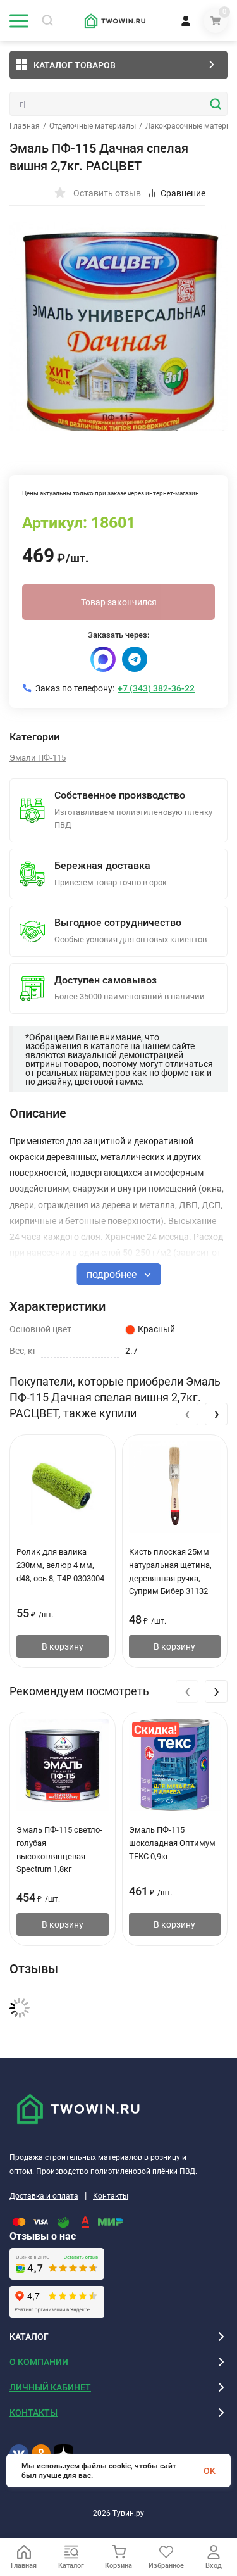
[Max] (103, 659)
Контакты (111, 2196)
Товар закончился (119, 602)
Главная (25, 126)
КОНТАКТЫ (33, 2413)
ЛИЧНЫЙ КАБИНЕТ (50, 2387)
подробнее (113, 1274)
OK (210, 2471)
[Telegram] (135, 659)
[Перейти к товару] (118, 326)
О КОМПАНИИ (39, 2362)
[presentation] (187, 1414)
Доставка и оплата (44, 2196)
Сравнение (183, 193)
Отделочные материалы (93, 126)
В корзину (63, 1646)
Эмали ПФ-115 (38, 758)
